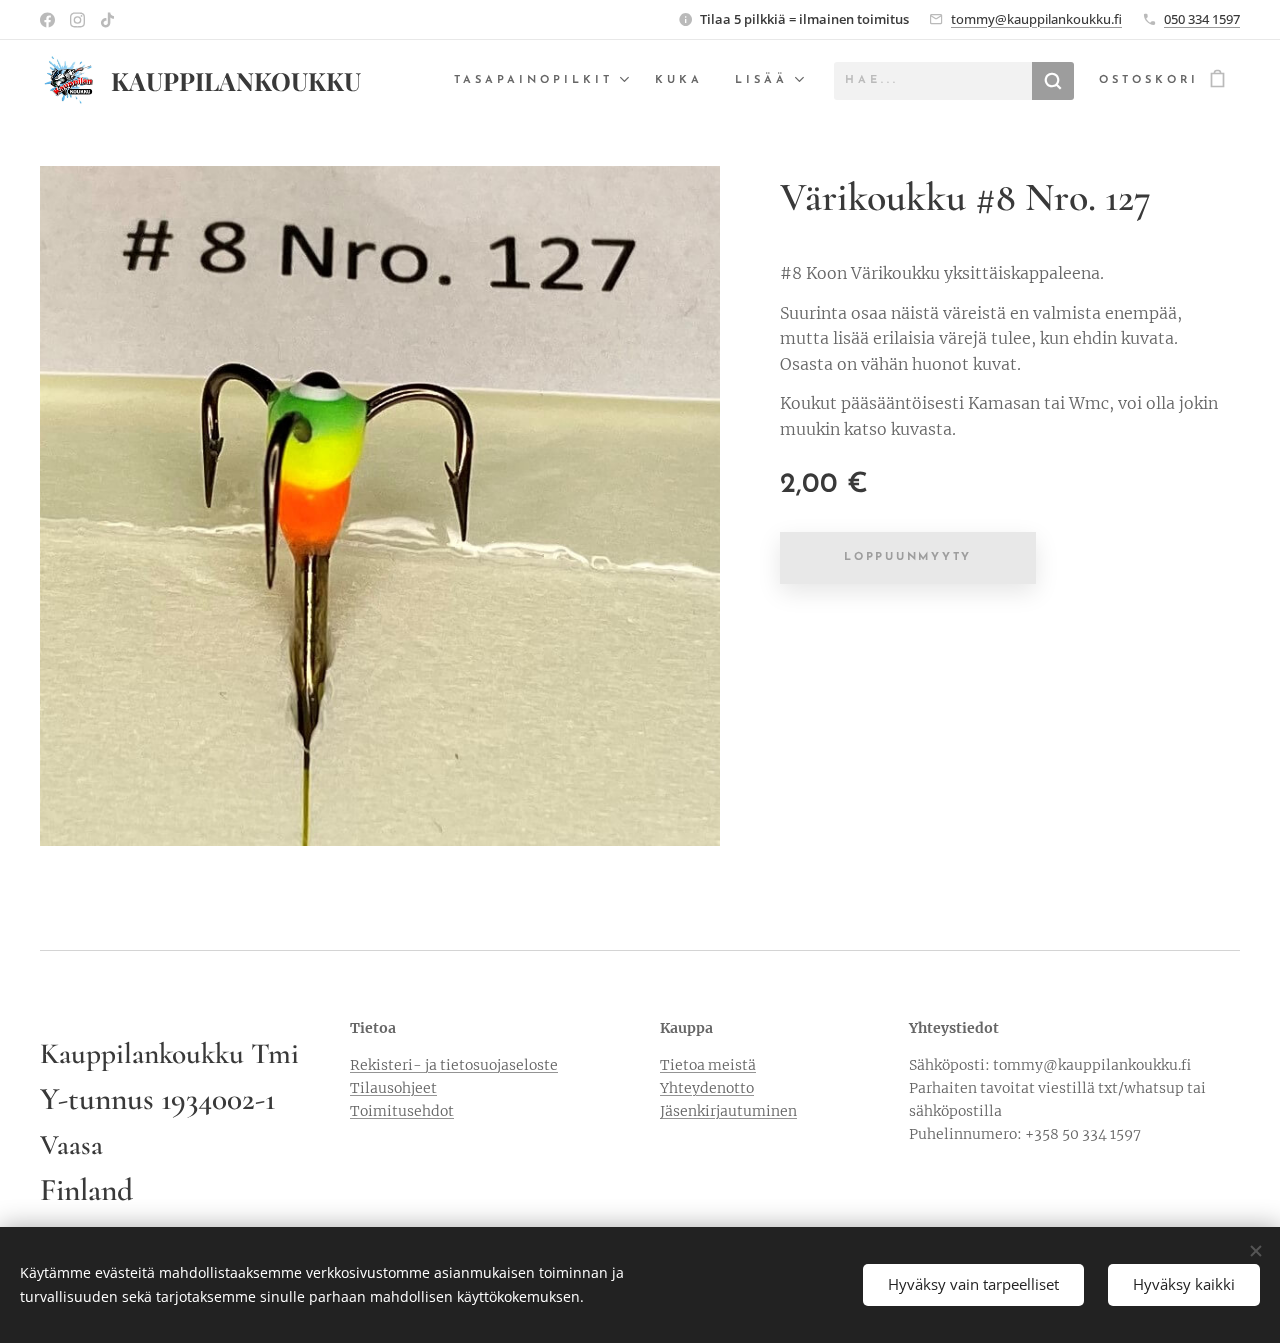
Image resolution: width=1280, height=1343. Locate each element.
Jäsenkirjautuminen (728, 1111)
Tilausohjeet (393, 1088)
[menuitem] (544, 81)
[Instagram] (77, 20)
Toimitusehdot (402, 1111)
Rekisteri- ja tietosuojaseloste (454, 1065)
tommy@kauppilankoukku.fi (1036, 19)
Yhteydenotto (707, 1088)
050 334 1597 (1202, 19)
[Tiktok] (107, 20)
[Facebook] (47, 20)
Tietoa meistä (708, 1065)
